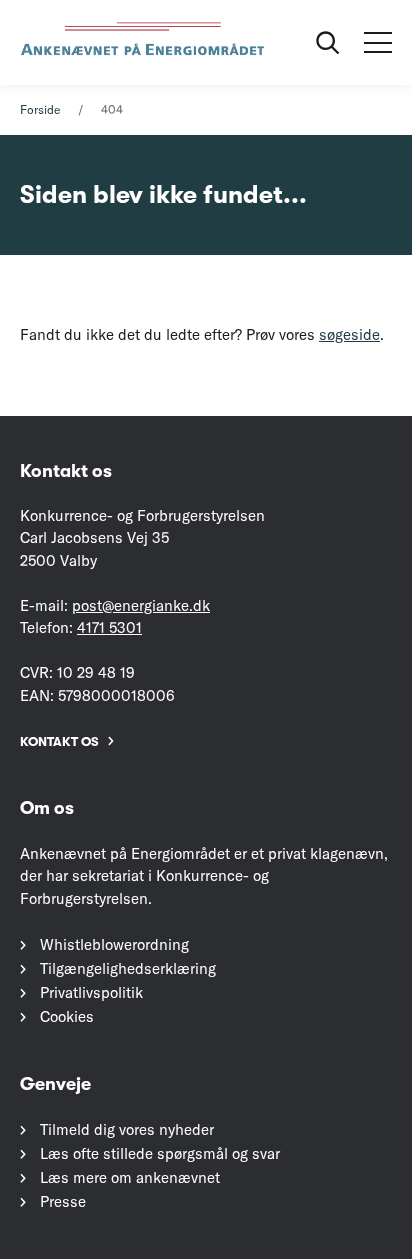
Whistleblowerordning (114, 944)
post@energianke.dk (141, 605)
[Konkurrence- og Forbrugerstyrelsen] (145, 42)
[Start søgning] (328, 43)
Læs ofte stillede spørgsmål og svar (160, 1153)
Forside (40, 109)
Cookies (67, 1016)
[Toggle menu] (378, 43)
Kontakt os (59, 741)
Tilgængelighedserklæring (128, 968)
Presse (63, 1201)
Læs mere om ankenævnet (130, 1177)
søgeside (349, 334)
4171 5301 (109, 627)
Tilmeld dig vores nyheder (127, 1129)
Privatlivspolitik (91, 992)
